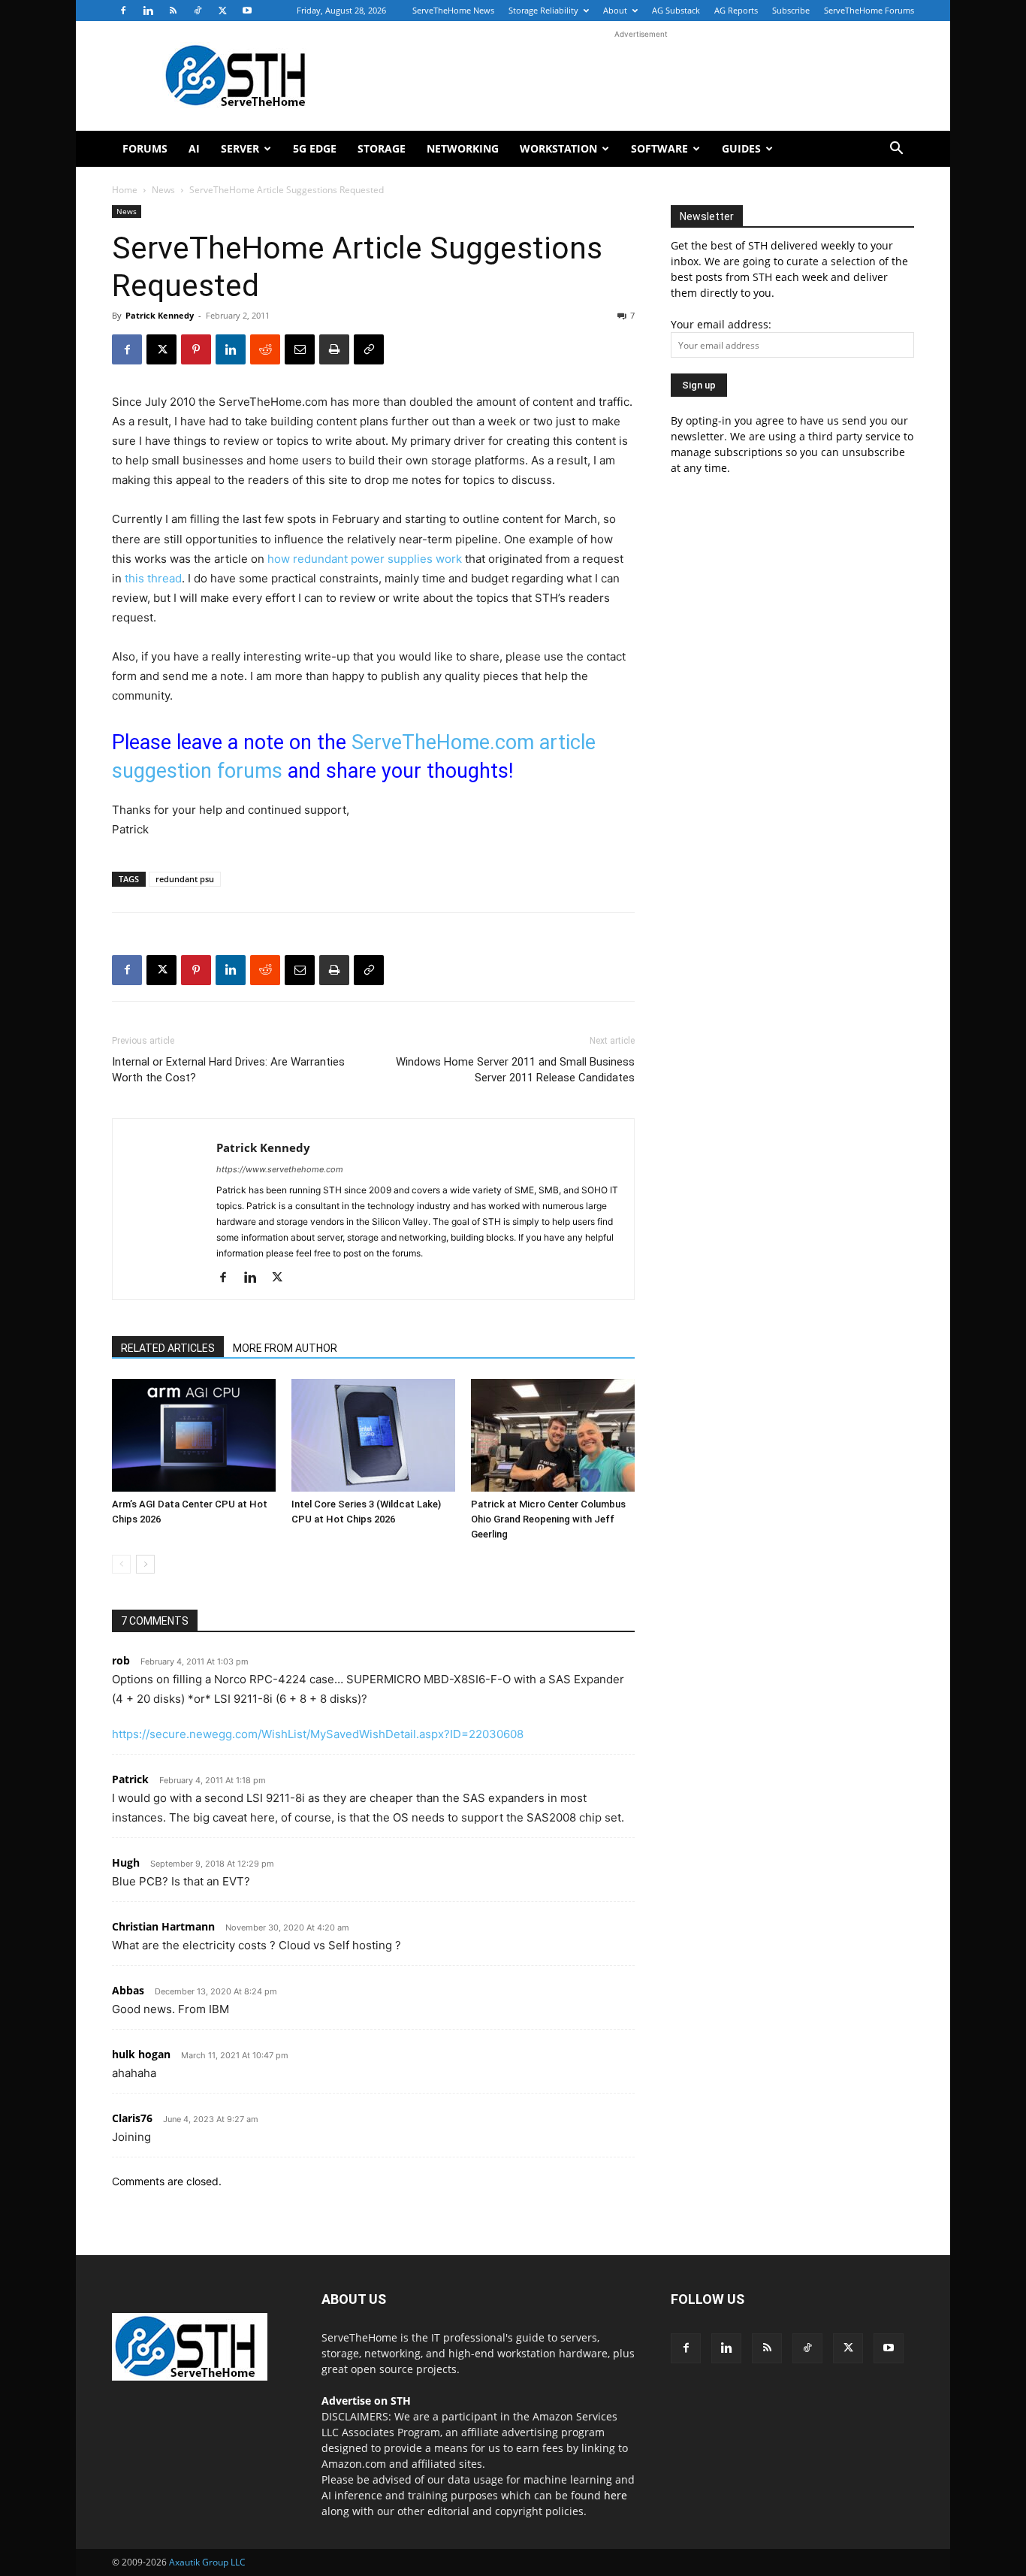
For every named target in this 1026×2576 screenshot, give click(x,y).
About (615, 10)
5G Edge (315, 148)
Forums (145, 148)
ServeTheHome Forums (869, 10)
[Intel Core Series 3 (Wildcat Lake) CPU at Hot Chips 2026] (373, 1435)
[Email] (300, 349)
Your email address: (721, 324)
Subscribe (791, 10)
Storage (382, 148)
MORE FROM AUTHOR (285, 1348)
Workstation (558, 148)
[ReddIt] (265, 349)
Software (659, 148)
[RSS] (173, 11)
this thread (153, 578)
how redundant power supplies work (365, 559)
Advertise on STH (366, 2401)
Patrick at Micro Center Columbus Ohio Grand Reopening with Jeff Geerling (548, 1519)
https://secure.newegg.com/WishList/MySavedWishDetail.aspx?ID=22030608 (318, 1734)
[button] (896, 150)
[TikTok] (198, 11)
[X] (222, 11)
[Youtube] (247, 11)
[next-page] (145, 1564)
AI (194, 148)
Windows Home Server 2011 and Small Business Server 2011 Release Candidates (515, 1070)
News (163, 190)
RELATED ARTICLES (168, 1348)
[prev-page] (121, 1564)
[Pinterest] (196, 349)
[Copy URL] (369, 349)
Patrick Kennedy (160, 315)
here (616, 2495)
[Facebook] (123, 11)
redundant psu (185, 879)
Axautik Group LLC (207, 2562)
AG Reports (736, 10)
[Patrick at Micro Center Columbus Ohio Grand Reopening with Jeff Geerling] (553, 1435)
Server (240, 148)
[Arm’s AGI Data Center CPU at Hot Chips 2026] (194, 1435)
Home (125, 190)
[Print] (334, 349)
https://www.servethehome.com (280, 1169)
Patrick (130, 1779)
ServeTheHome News (453, 10)
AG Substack (676, 10)
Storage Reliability (543, 10)
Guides (741, 148)
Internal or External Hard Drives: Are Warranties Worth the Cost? (228, 1070)
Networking (463, 148)
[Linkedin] (148, 11)
